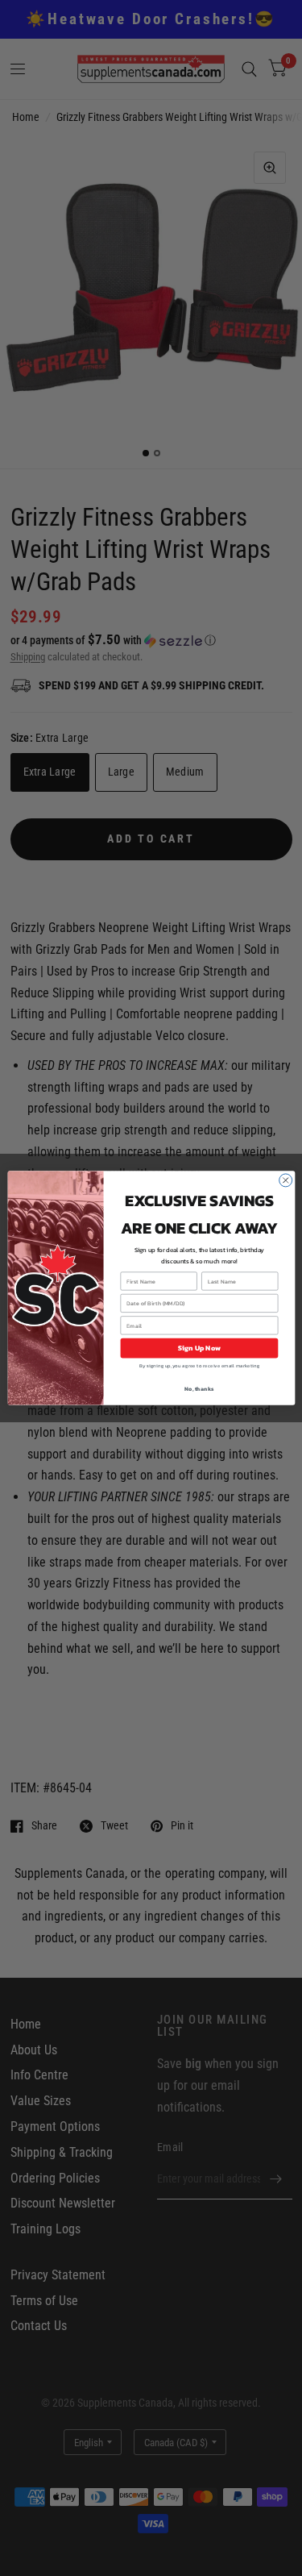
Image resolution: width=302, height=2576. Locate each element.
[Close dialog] (285, 1180)
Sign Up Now (199, 1348)
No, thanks (199, 1389)
